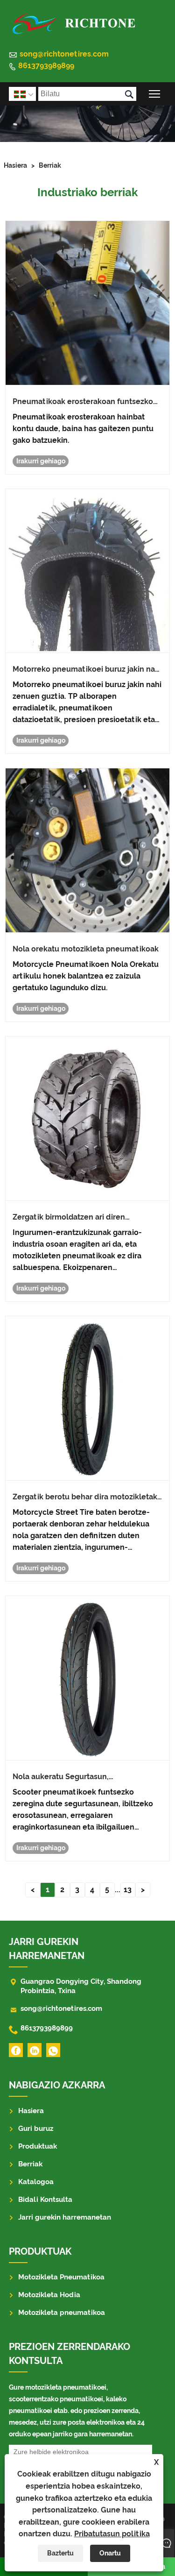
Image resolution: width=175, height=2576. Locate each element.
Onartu (110, 2553)
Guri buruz (36, 2129)
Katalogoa (36, 2182)
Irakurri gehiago (41, 461)
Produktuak (38, 2146)
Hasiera (15, 165)
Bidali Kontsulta (45, 2200)
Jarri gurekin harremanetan (65, 2217)
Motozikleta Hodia (49, 2295)
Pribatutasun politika (112, 2534)
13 (128, 1890)
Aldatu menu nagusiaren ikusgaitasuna (155, 94)
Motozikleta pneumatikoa (62, 2313)
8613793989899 (46, 66)
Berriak (50, 165)
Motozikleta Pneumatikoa (61, 2277)
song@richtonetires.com (64, 54)
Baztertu (60, 2553)
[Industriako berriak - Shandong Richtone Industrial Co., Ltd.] (73, 22)
